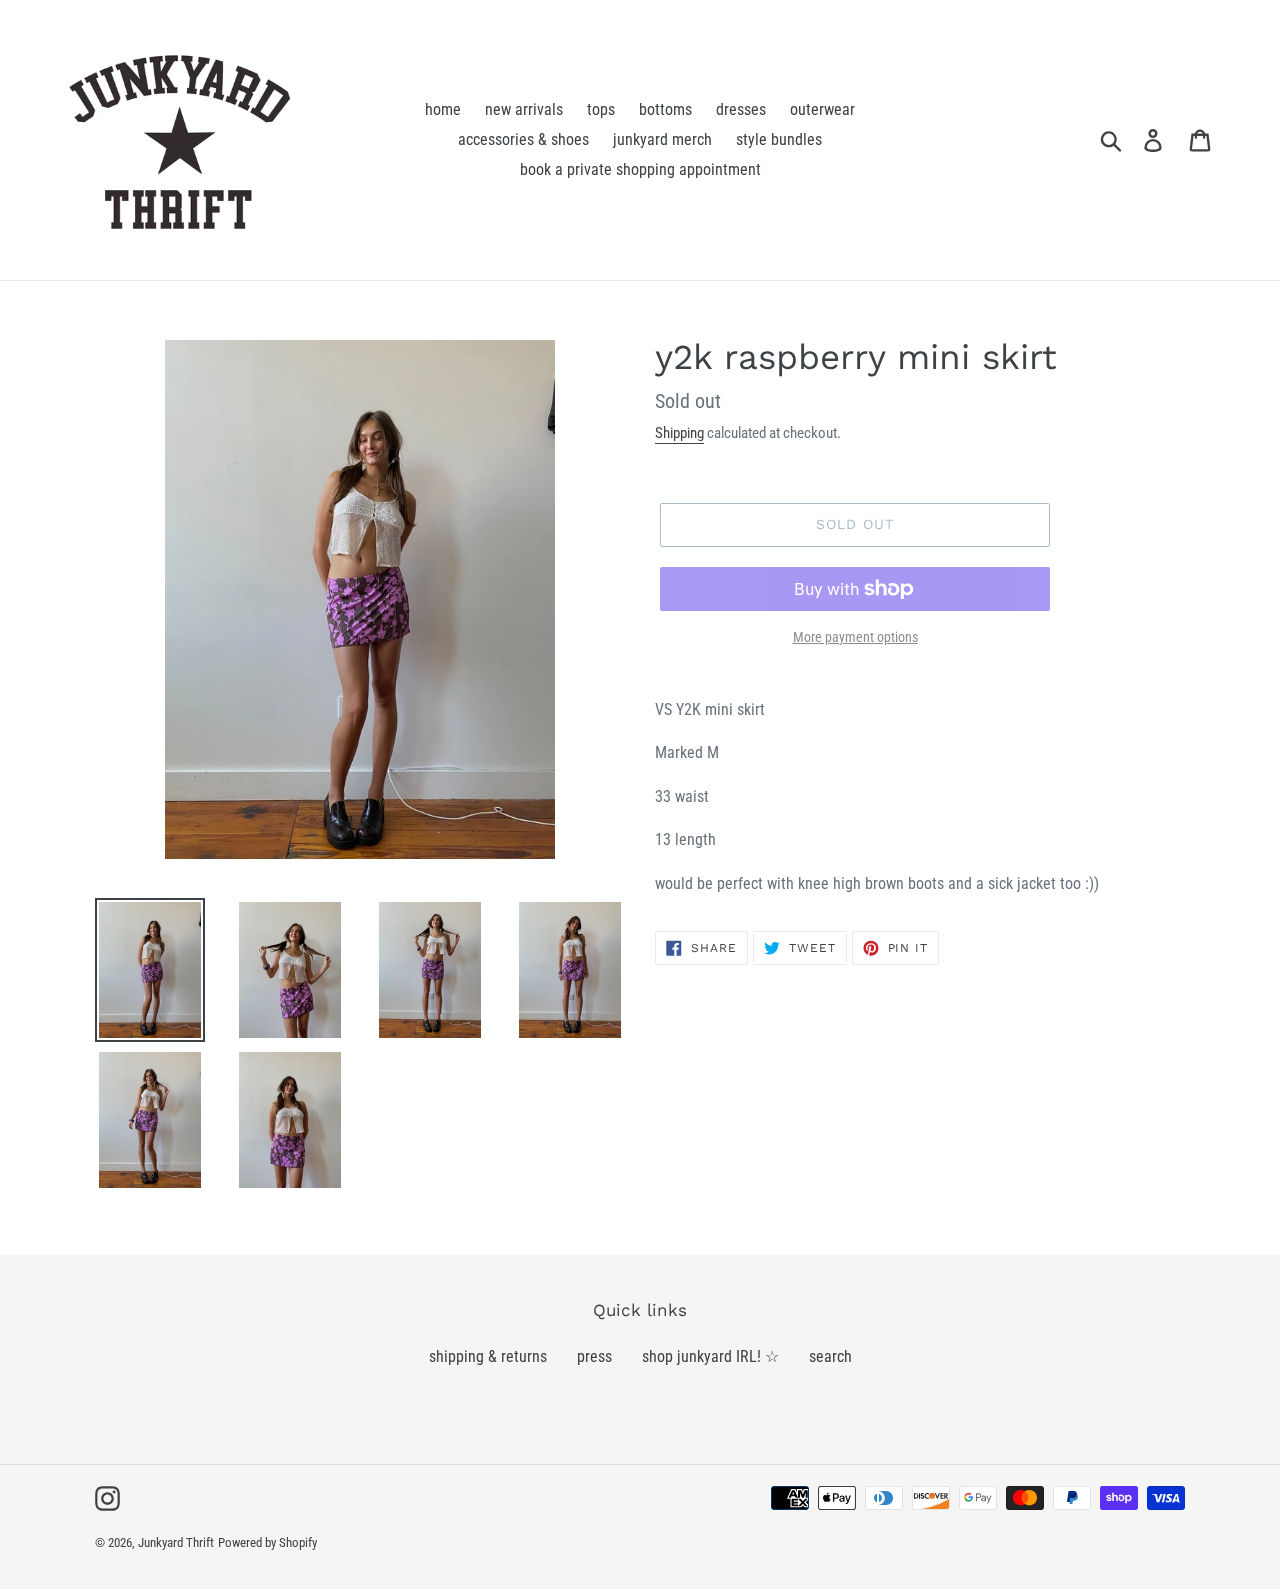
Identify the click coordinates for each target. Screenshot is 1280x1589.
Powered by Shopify (267, 1542)
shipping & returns (488, 1356)
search (830, 1356)
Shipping (679, 433)
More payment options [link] (855, 637)
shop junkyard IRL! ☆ (710, 1356)
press (594, 1356)
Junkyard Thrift (176, 1542)
